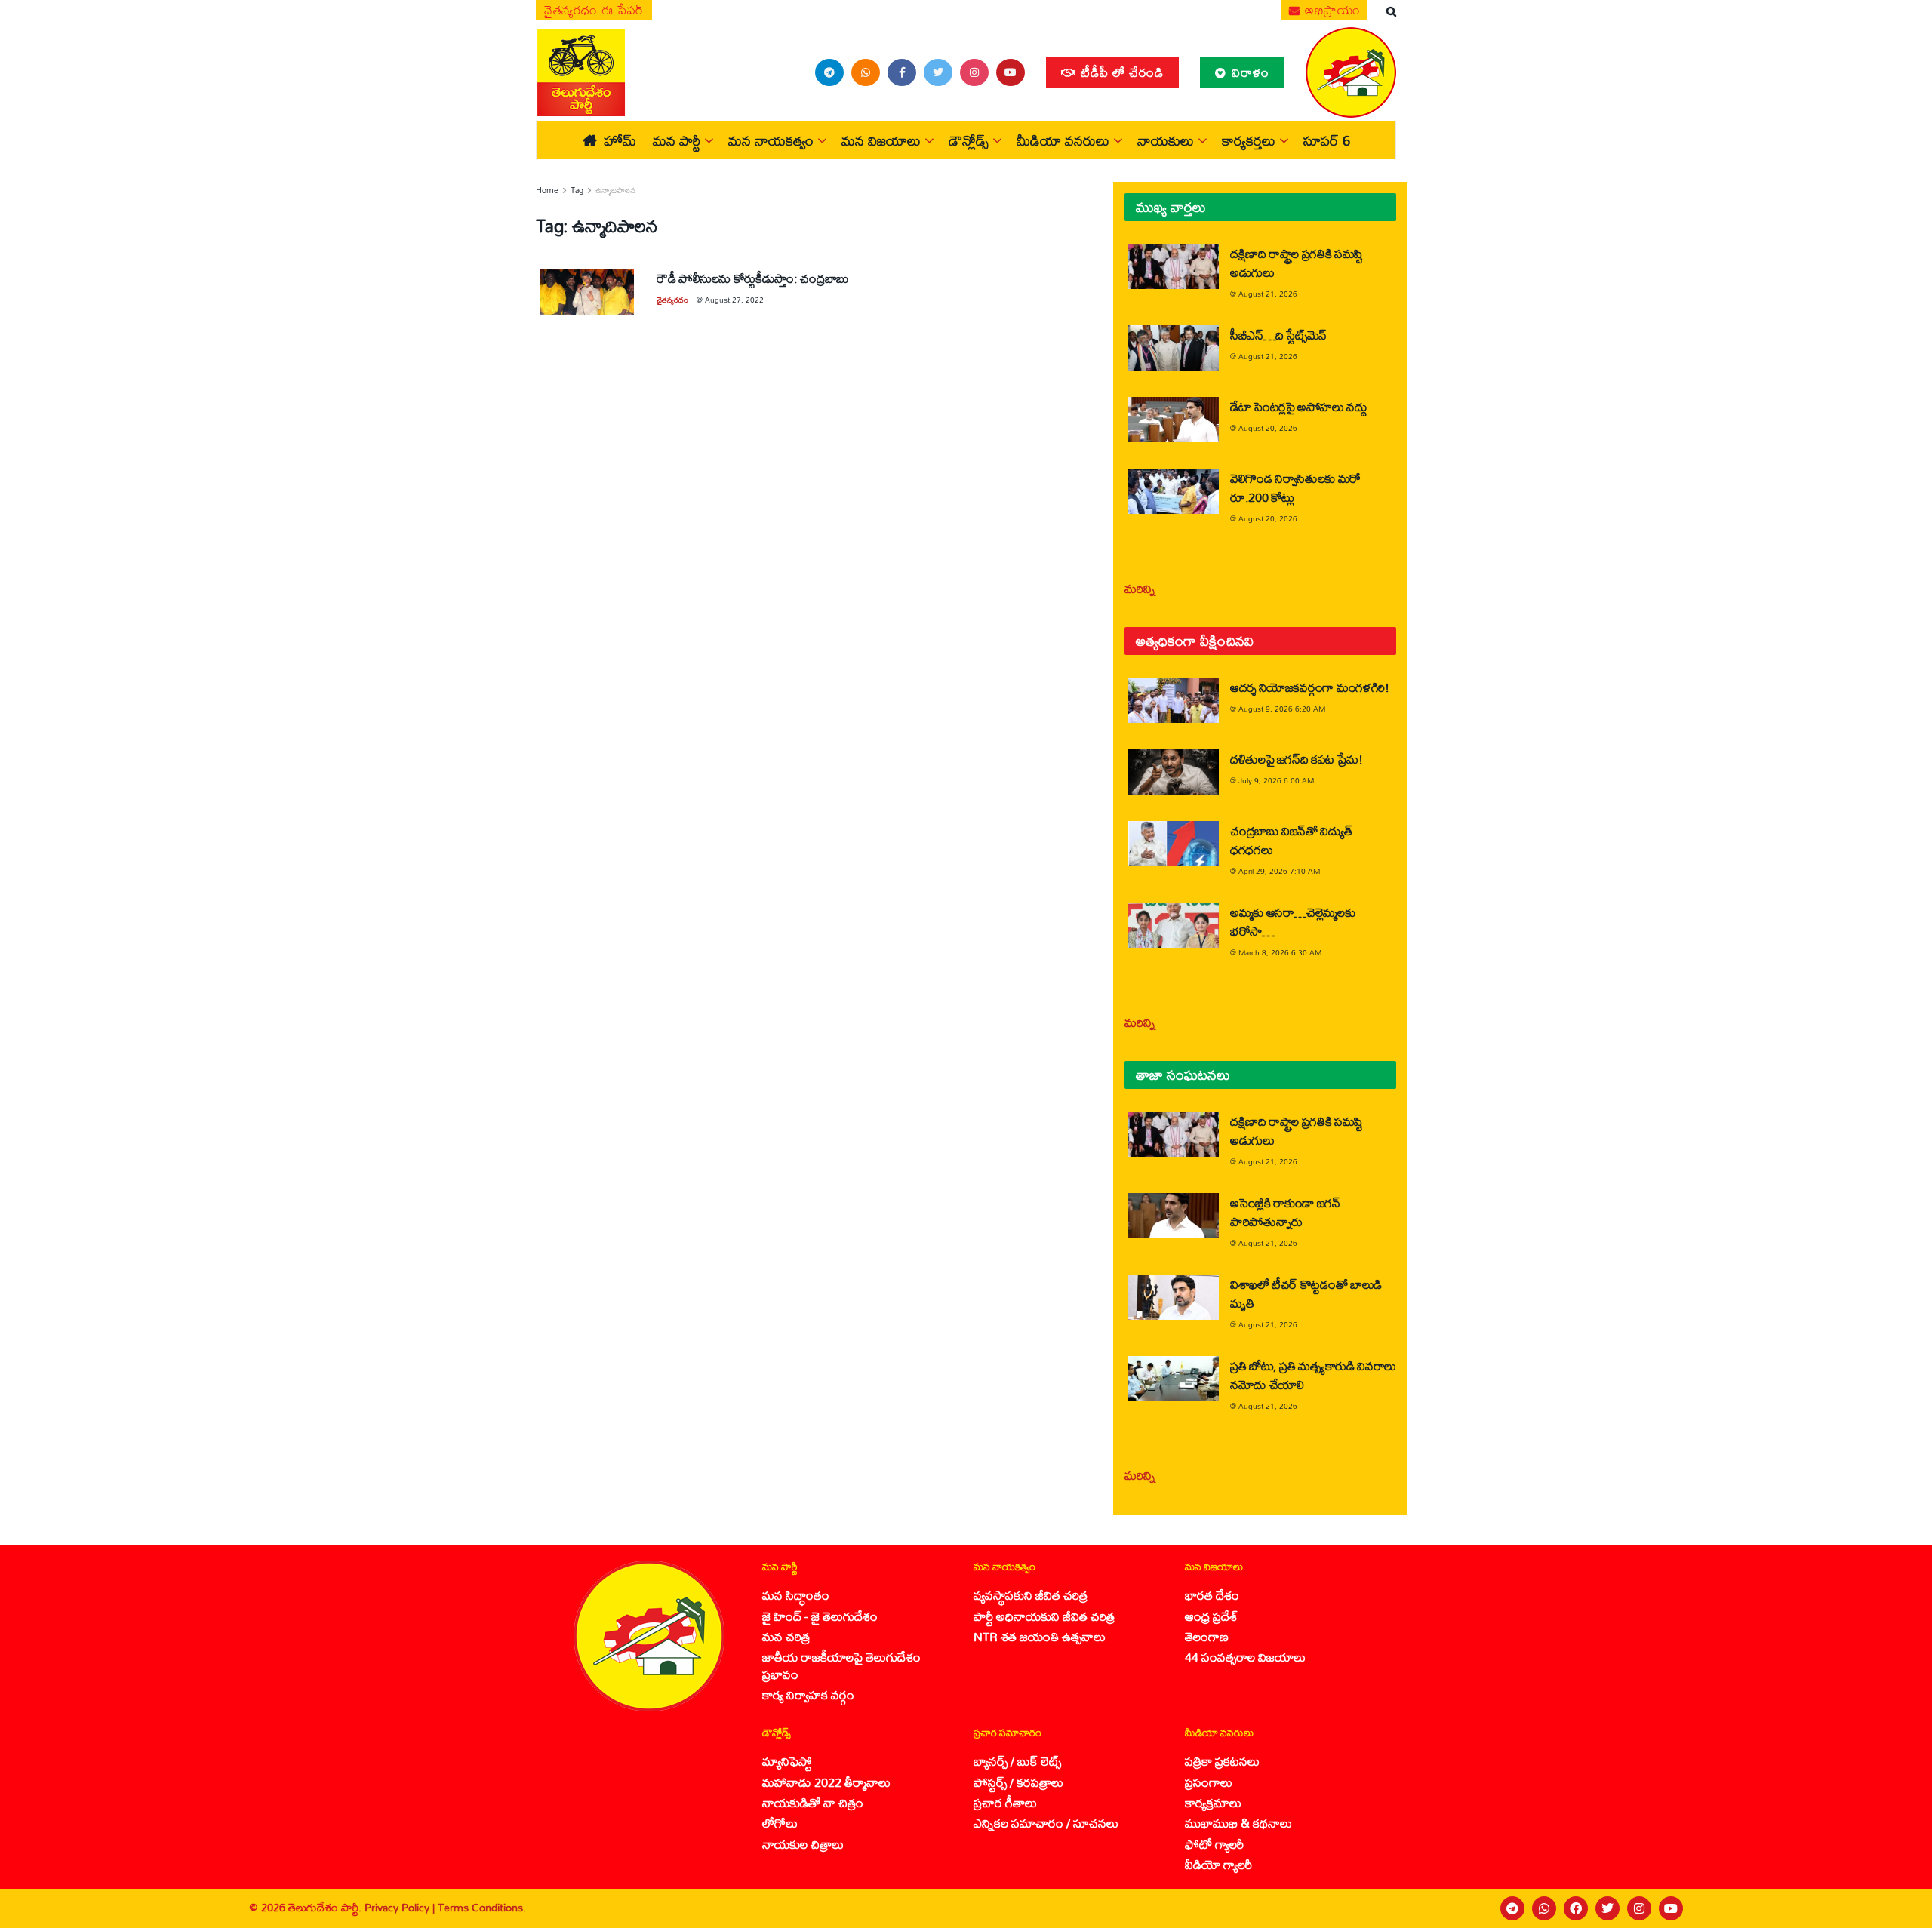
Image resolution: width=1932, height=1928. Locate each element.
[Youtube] (1671, 1908)
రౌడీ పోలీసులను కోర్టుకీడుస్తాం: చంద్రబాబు (753, 278)
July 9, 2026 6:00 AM (1276, 780)
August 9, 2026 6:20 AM (1282, 709)
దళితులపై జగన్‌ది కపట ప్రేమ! (1297, 759)
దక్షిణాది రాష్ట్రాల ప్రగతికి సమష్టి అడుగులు (1297, 263)
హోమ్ (620, 140)
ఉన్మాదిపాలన (615, 190)
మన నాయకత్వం (771, 140)
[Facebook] (1576, 1908)
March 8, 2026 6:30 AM (1280, 952)
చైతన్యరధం (672, 300)
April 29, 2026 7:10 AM (1279, 871)
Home (547, 190)
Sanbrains (1901, 1908)
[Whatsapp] (1544, 1908)
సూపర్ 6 (1327, 140)
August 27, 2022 (734, 300)
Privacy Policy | (401, 1907)
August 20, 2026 (1268, 428)
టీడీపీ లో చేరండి (1120, 72)
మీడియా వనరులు (1063, 140)
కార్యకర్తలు (1249, 140)
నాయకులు (1166, 140)
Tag (577, 190)
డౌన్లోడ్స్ (969, 140)
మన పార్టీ (677, 140)
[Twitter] (1607, 1908)
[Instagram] (1639, 1908)
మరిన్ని (1140, 588)
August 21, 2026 (1268, 294)
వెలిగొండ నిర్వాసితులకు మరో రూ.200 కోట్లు (1295, 487)
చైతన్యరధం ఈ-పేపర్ (594, 10)
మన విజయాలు (881, 140)
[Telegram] (1512, 1908)
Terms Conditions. (482, 1907)
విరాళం (1249, 72)
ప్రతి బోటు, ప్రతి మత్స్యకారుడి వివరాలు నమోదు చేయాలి (1313, 1375)
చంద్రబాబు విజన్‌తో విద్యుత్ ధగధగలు (1291, 840)
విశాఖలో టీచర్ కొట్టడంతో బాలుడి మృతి (1306, 1293)
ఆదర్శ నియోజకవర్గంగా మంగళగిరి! (1310, 687)
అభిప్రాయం (1331, 10)
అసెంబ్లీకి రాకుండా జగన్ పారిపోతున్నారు (1285, 1212)
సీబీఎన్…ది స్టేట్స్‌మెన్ (1278, 335)
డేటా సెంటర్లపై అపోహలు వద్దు (1299, 406)
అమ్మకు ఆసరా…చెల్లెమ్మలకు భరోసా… (1292, 921)
